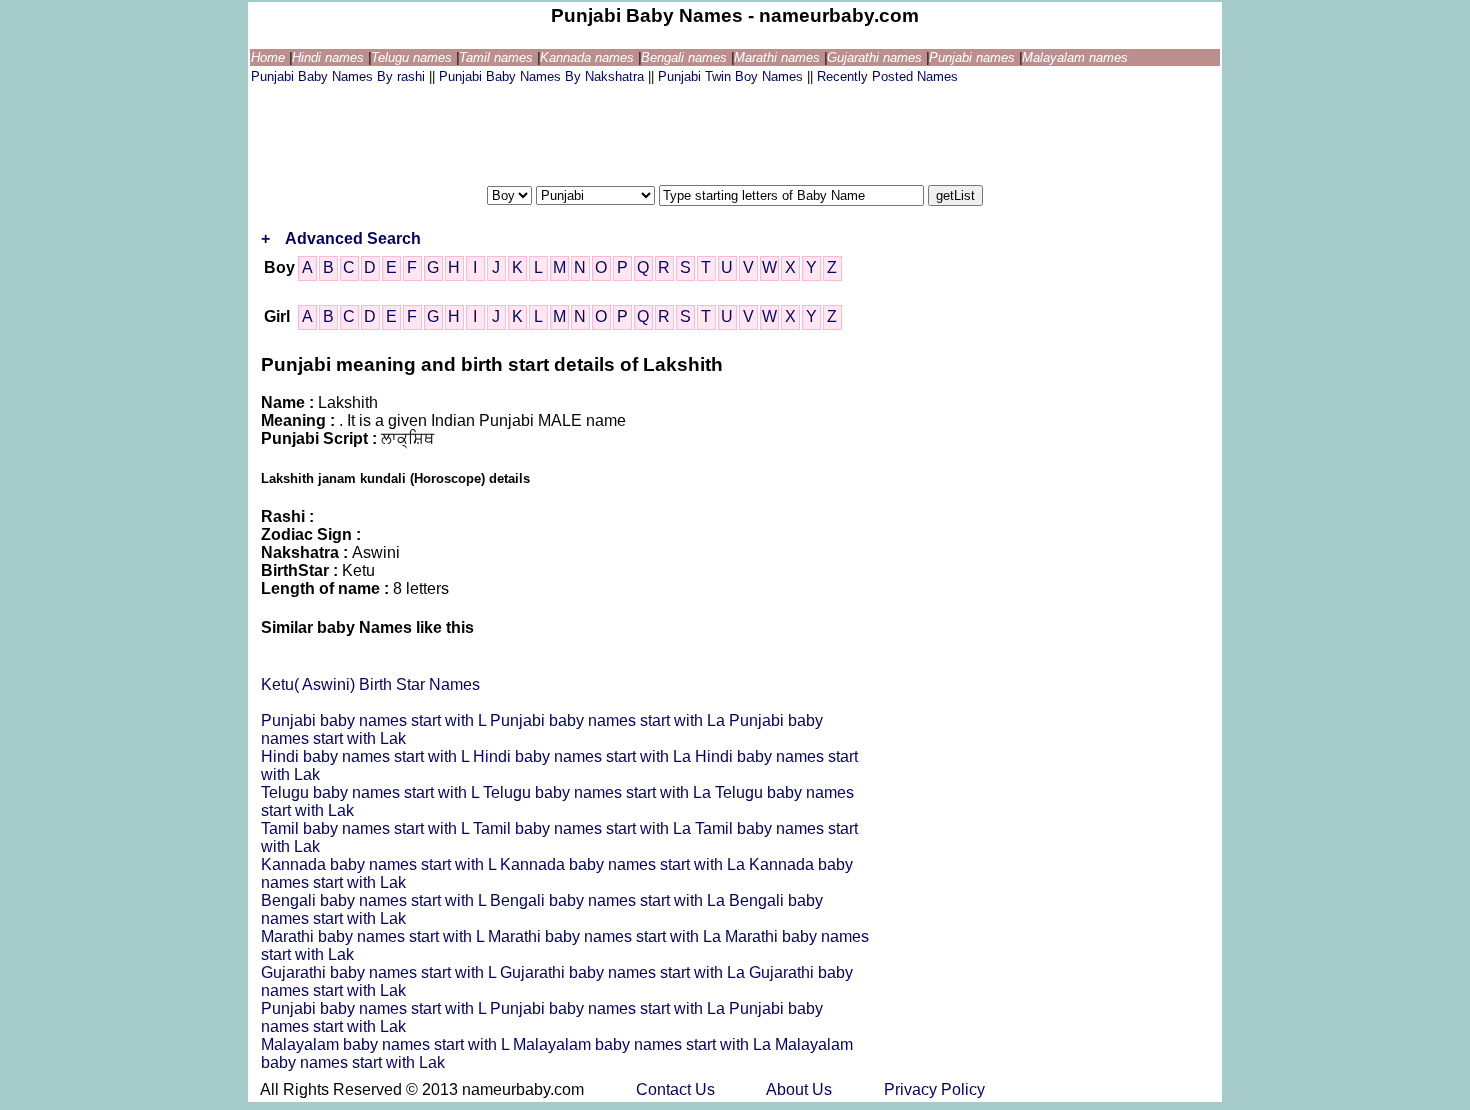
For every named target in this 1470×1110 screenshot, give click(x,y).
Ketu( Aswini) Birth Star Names (370, 684)
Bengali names (686, 57)
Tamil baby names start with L (367, 828)
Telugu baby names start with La (599, 792)
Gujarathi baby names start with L (380, 972)
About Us (801, 1089)
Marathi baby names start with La (606, 936)
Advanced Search (353, 238)
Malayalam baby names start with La (644, 1044)
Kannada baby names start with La (624, 864)
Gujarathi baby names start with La (624, 972)
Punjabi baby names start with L (375, 720)
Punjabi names (974, 57)
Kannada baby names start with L (380, 864)
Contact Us (677, 1089)
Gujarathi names (876, 57)
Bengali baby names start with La (609, 900)
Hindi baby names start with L (367, 756)
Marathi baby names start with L (374, 936)
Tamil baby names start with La (584, 828)
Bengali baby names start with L (375, 900)
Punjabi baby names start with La (609, 720)
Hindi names (330, 57)
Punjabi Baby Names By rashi (340, 76)
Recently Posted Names (887, 76)
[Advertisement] (615, 133)
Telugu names (413, 57)
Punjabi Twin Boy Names (732, 76)
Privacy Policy (934, 1089)
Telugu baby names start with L (372, 792)
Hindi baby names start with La (584, 756)
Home (270, 57)
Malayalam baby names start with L (387, 1044)
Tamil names (498, 57)
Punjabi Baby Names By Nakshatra (543, 76)
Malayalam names (1075, 57)
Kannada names (589, 57)
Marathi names (779, 57)
